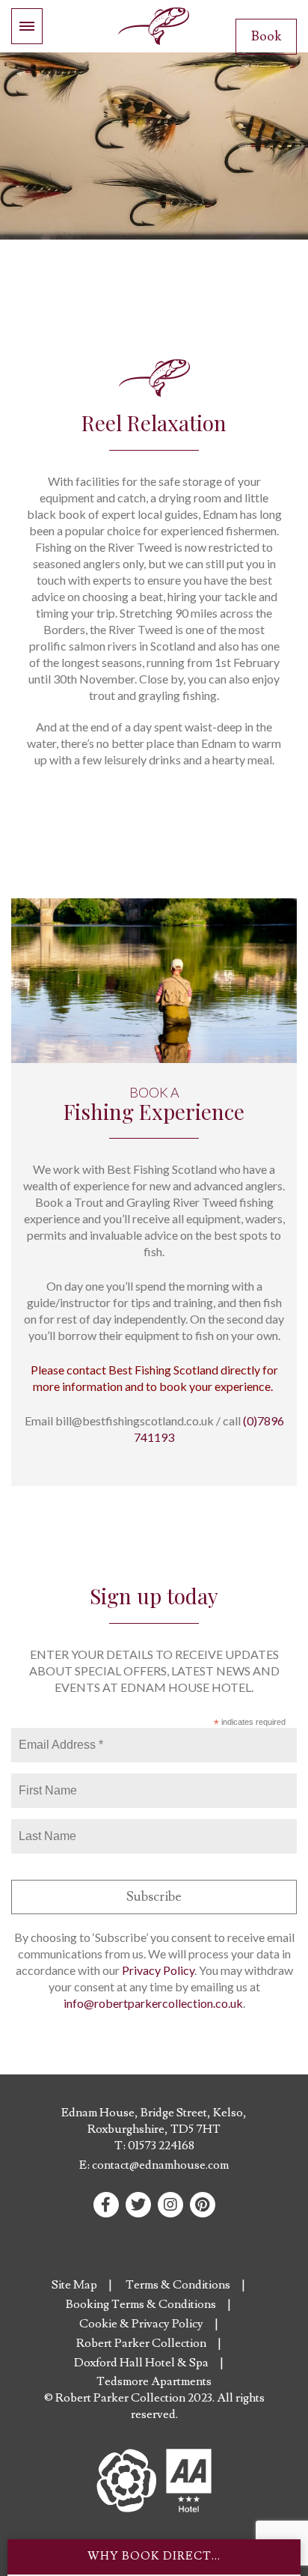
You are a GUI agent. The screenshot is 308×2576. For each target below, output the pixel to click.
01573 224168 (161, 2146)
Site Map (74, 2285)
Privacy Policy (158, 1970)
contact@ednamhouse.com (160, 2165)
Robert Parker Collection (141, 2343)
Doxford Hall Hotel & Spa (141, 2363)
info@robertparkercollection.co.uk (153, 2003)
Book (266, 36)
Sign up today (154, 1596)
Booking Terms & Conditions (141, 2304)
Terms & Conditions (178, 2285)
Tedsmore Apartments (154, 2381)
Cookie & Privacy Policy (141, 2324)
